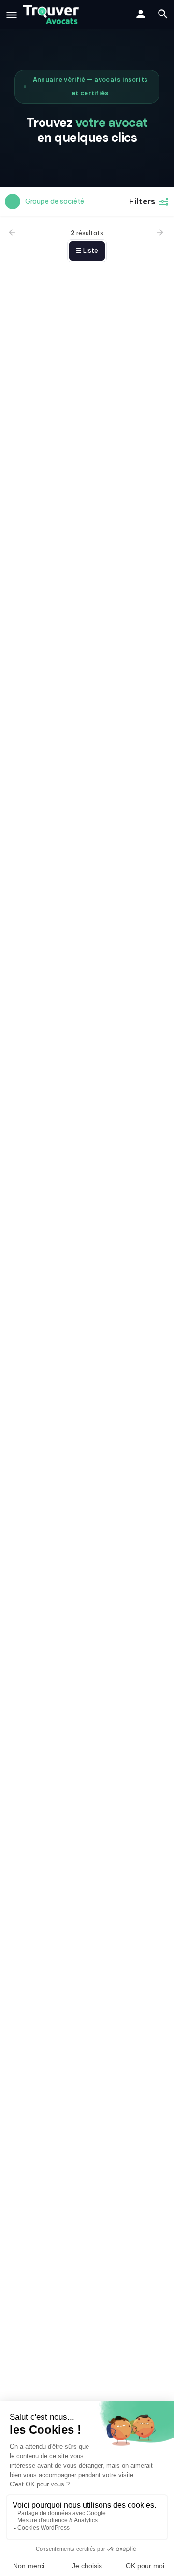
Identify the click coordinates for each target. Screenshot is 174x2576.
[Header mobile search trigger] (163, 14)
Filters (142, 201)
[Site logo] (52, 15)
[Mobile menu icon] (12, 15)
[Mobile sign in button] (141, 14)
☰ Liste (87, 251)
